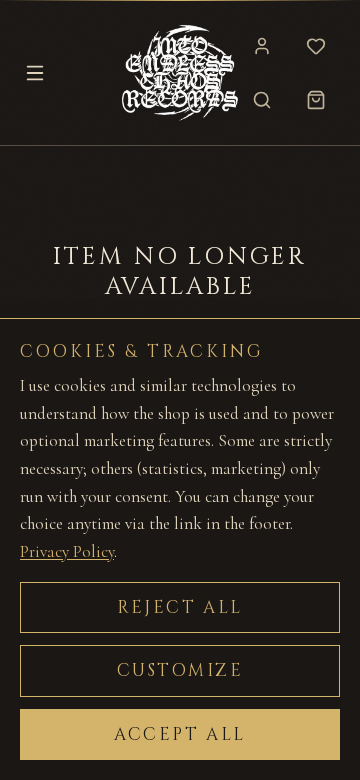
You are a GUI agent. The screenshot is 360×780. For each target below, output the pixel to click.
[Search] (262, 100)
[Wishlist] (316, 46)
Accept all (180, 734)
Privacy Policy (67, 551)
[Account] (262, 46)
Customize (180, 670)
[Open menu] (35, 73)
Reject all (180, 607)
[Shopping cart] (316, 100)
